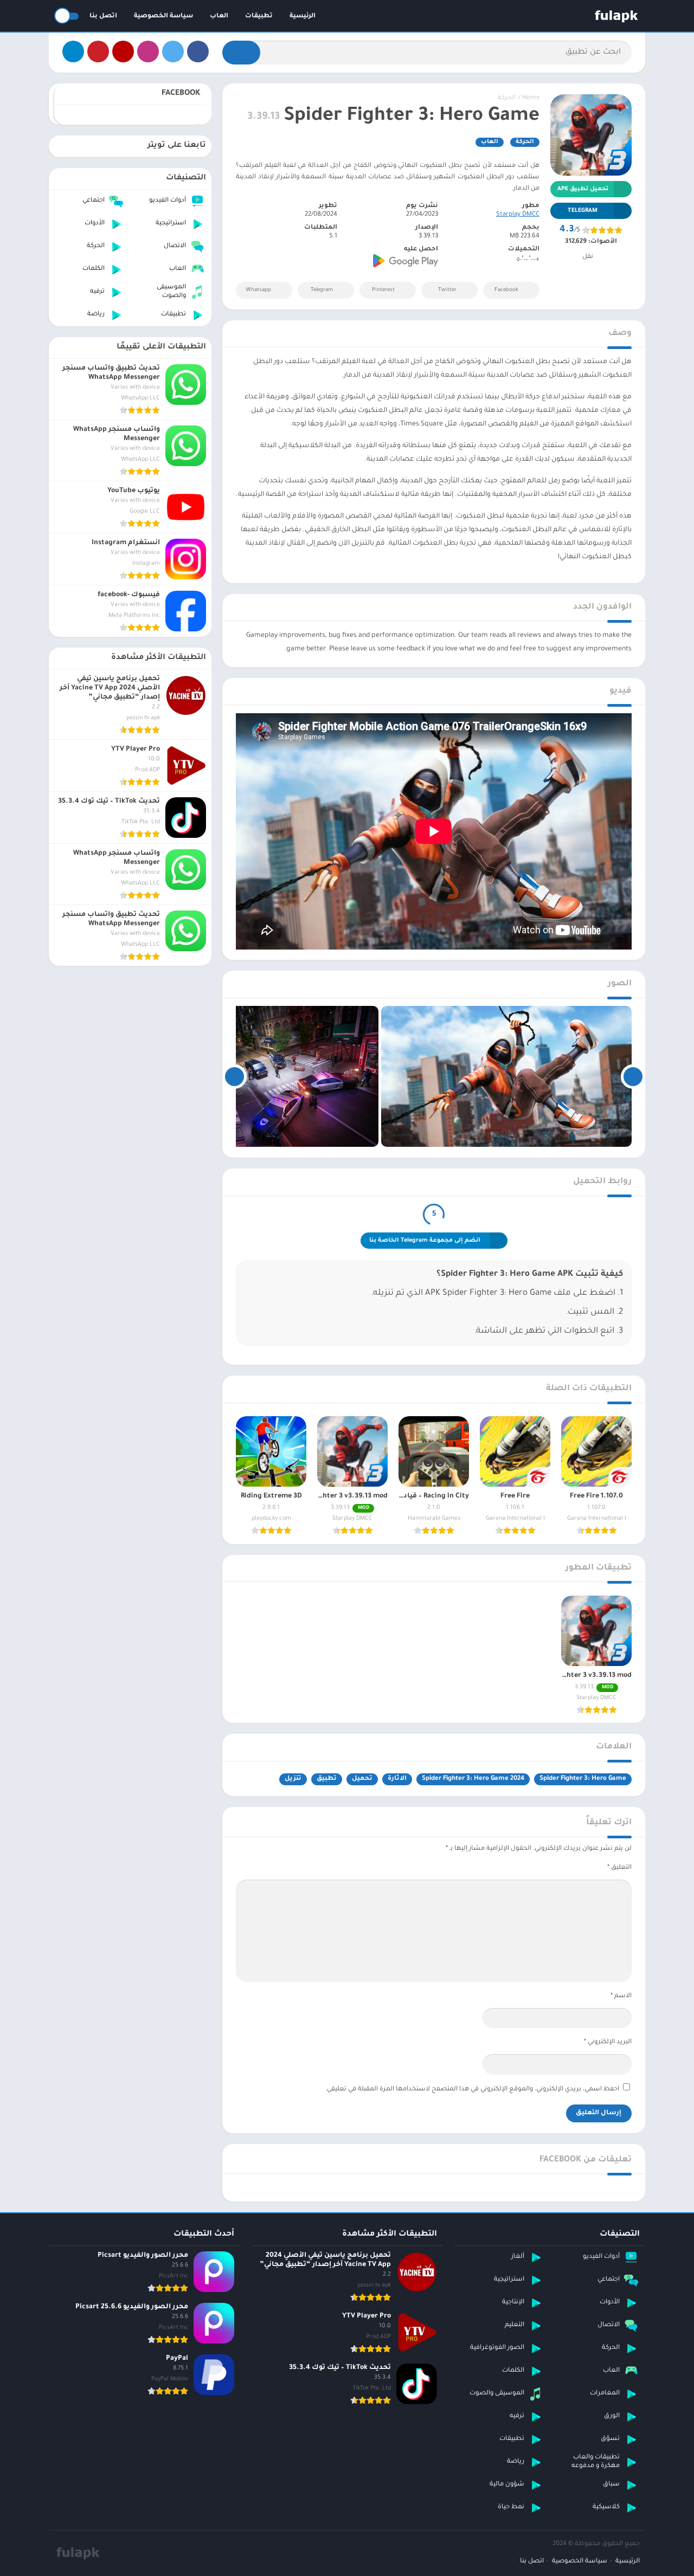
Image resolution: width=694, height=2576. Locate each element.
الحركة (507, 98)
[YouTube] (123, 51)
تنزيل (293, 1779)
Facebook (506, 290)
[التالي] (234, 1076)
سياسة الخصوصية (163, 17)
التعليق (619, 1868)
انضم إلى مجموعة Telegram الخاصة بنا (425, 1241)
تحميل (362, 1779)
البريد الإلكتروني (608, 2042)
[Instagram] (148, 51)
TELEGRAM (583, 211)
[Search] (241, 53)
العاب (219, 17)
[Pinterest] (98, 51)
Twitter (447, 290)
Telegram (322, 290)
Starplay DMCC (518, 215)
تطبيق (327, 1779)
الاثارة (397, 1779)
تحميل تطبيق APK (583, 189)
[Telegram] (73, 51)
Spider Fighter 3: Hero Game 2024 (473, 1779)
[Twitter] (173, 51)
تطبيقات (259, 17)
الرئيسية (303, 17)
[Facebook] (198, 51)
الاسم (621, 1996)
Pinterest (383, 290)
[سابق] (633, 1076)
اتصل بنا (103, 17)
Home (531, 98)
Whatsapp (258, 290)
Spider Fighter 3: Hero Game (583, 1779)
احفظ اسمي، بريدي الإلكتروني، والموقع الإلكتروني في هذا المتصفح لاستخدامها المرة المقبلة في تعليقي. (472, 2090)
